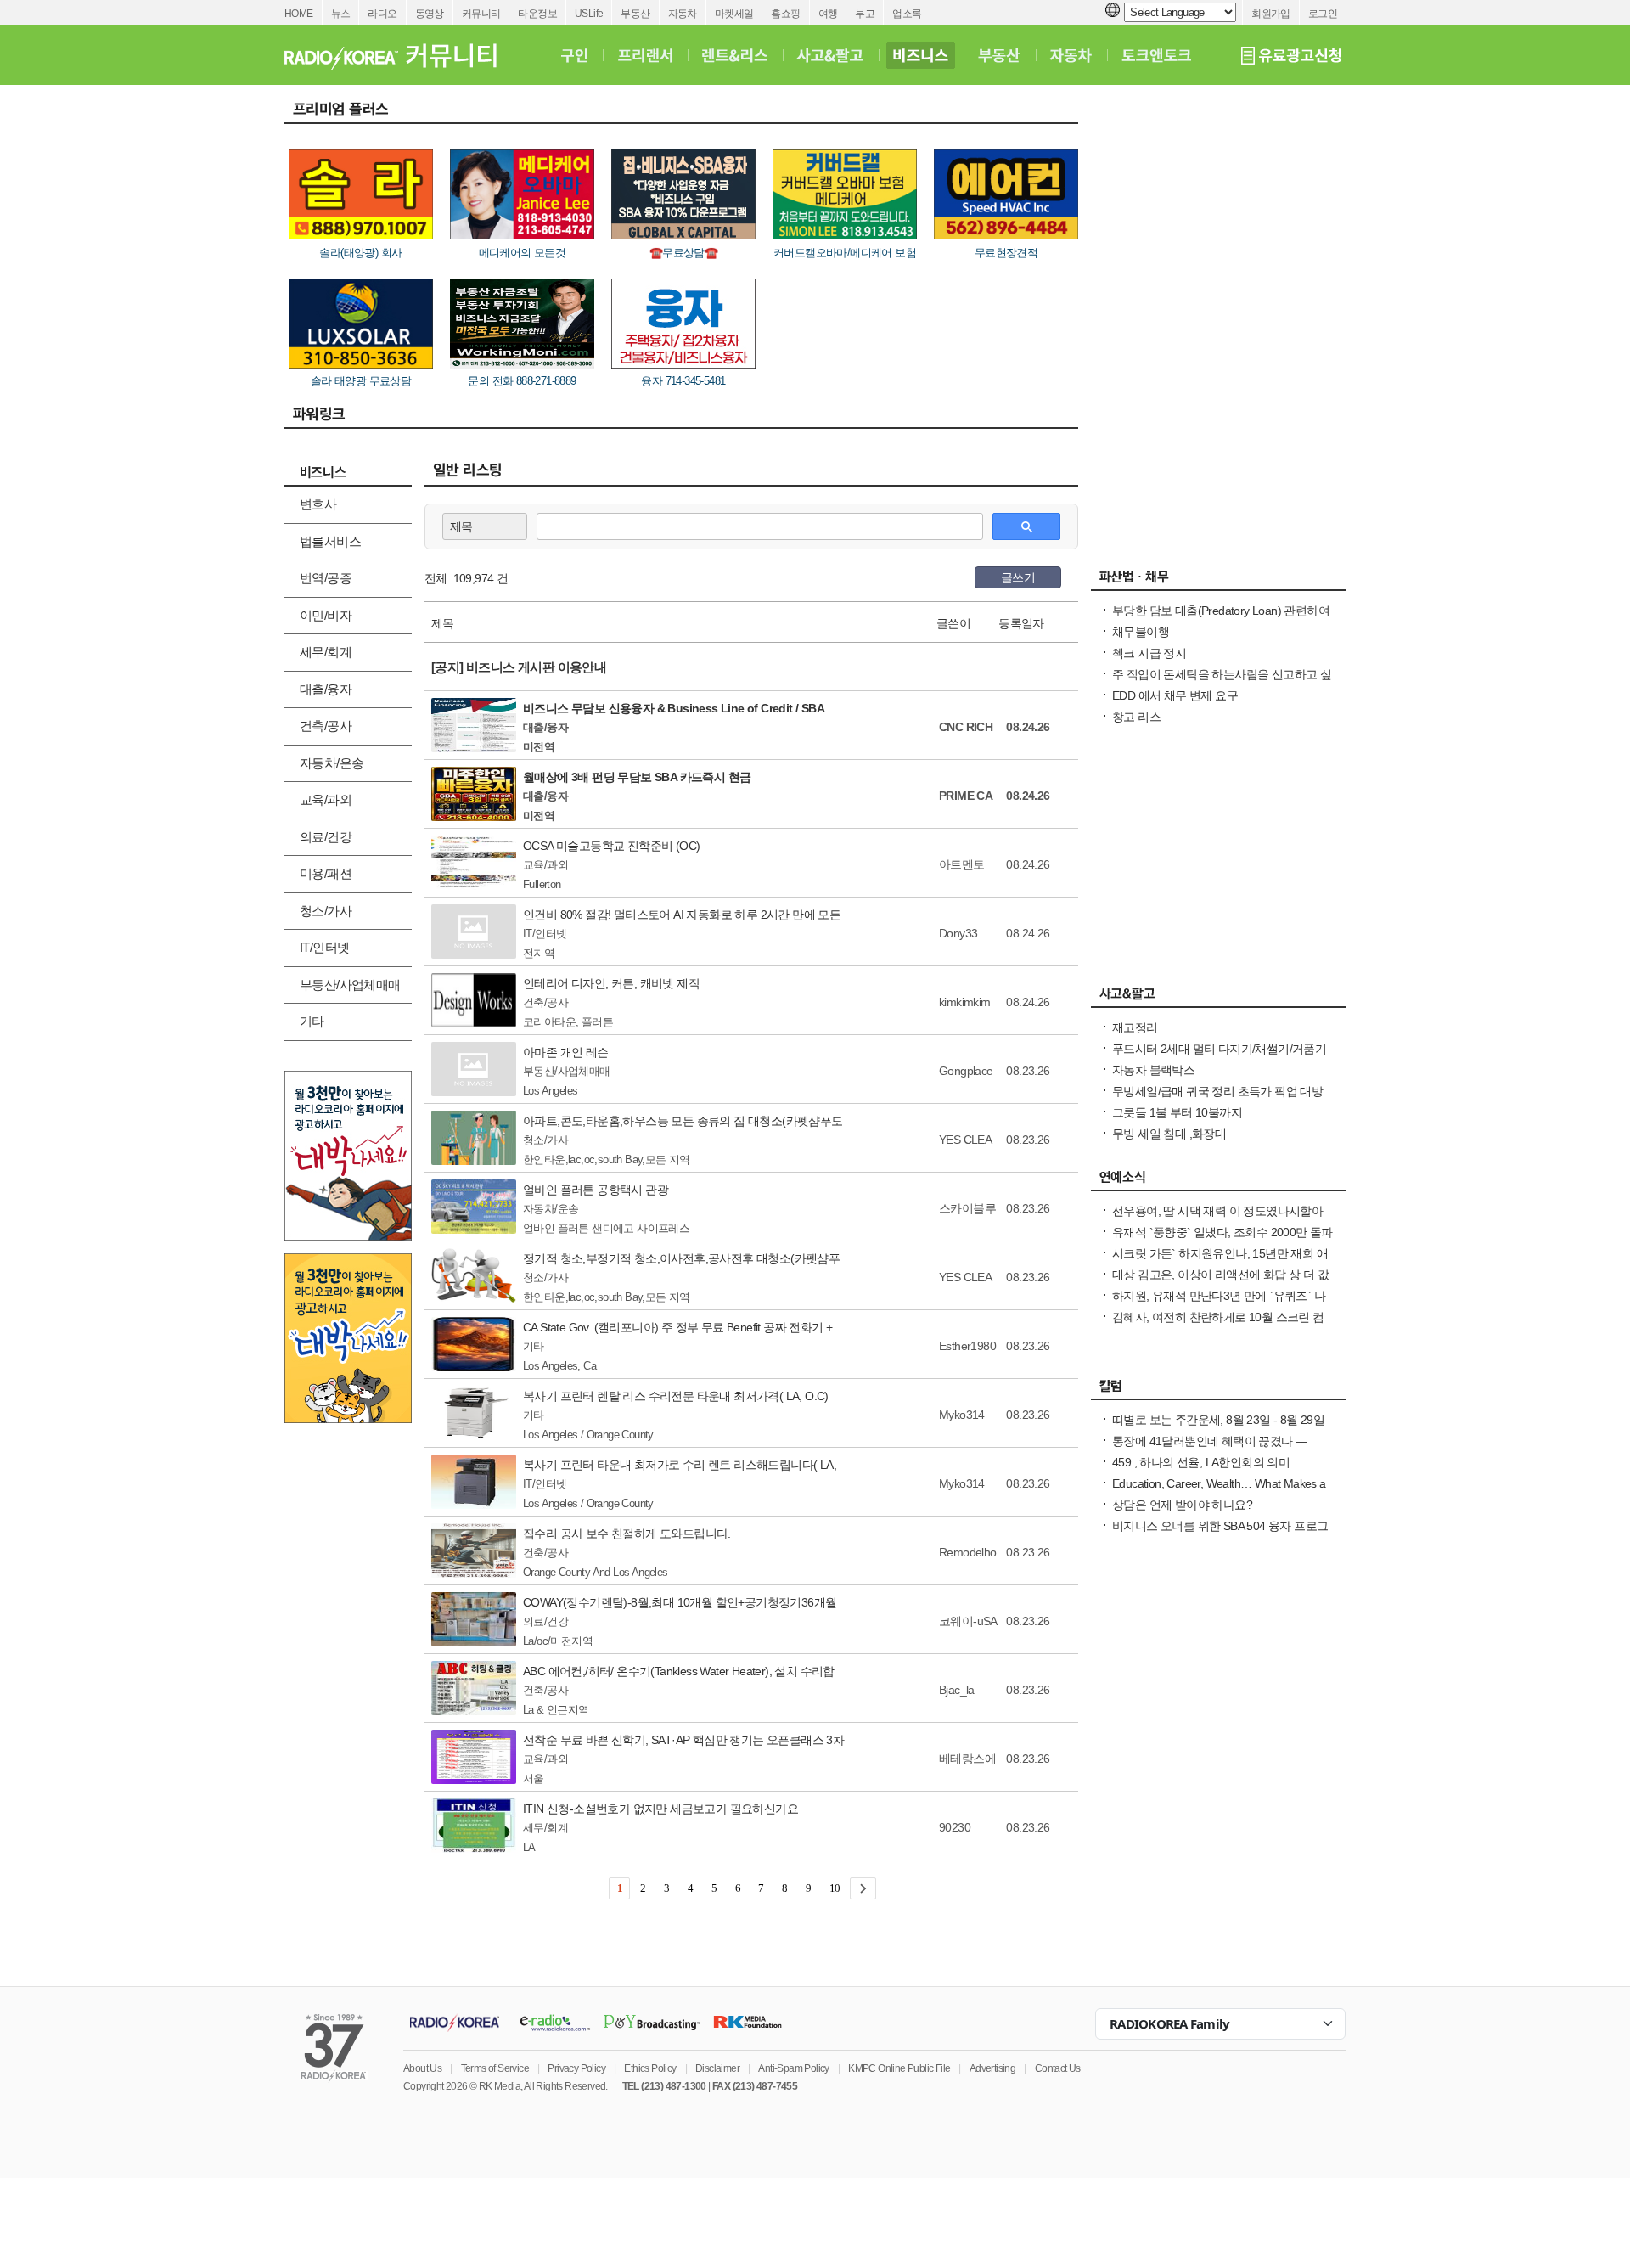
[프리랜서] (645, 55)
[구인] (574, 55)
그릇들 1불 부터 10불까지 (1177, 1112)
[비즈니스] (921, 55)
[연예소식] (1218, 1181)
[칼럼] (1218, 1390)
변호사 (318, 504)
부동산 (635, 14)
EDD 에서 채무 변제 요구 (1175, 695)
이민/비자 (326, 615)
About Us (422, 2068)
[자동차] (1071, 55)
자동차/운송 (332, 763)
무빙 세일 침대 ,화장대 (1169, 1134)
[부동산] (999, 55)
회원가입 (1271, 14)
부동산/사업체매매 (350, 985)
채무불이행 (1141, 632)
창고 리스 (1136, 717)
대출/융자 (326, 689)
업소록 (907, 14)
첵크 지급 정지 (1149, 653)
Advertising (992, 2068)
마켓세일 (734, 14)
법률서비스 (330, 541)
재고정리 (1135, 1027)
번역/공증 (326, 578)
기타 (312, 1021)
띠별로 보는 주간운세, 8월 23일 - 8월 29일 (1218, 1420)
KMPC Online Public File (899, 2068)
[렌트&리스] (735, 55)
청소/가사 (326, 911)
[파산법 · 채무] (1218, 581)
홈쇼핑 (785, 14)
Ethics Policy (650, 2068)
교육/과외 (326, 799)
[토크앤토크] (1156, 55)
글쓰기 (1018, 577)
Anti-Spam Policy (793, 2068)
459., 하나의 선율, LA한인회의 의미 (1201, 1462)
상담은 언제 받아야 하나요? (1182, 1505)
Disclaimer (717, 2068)
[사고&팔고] (830, 55)
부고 (865, 14)
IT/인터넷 (324, 947)
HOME (299, 14)
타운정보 (537, 14)
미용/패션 (326, 873)
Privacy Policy (576, 2068)
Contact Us (1058, 2068)
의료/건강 (326, 837)
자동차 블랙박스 (1153, 1070)
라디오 (382, 14)
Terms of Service (495, 2068)
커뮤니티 (481, 14)
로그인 (1323, 14)
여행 (828, 14)
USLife (589, 14)
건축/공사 (326, 726)
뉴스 (341, 14)
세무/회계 (326, 652)
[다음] (863, 1888)
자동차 (683, 14)
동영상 (430, 14)
